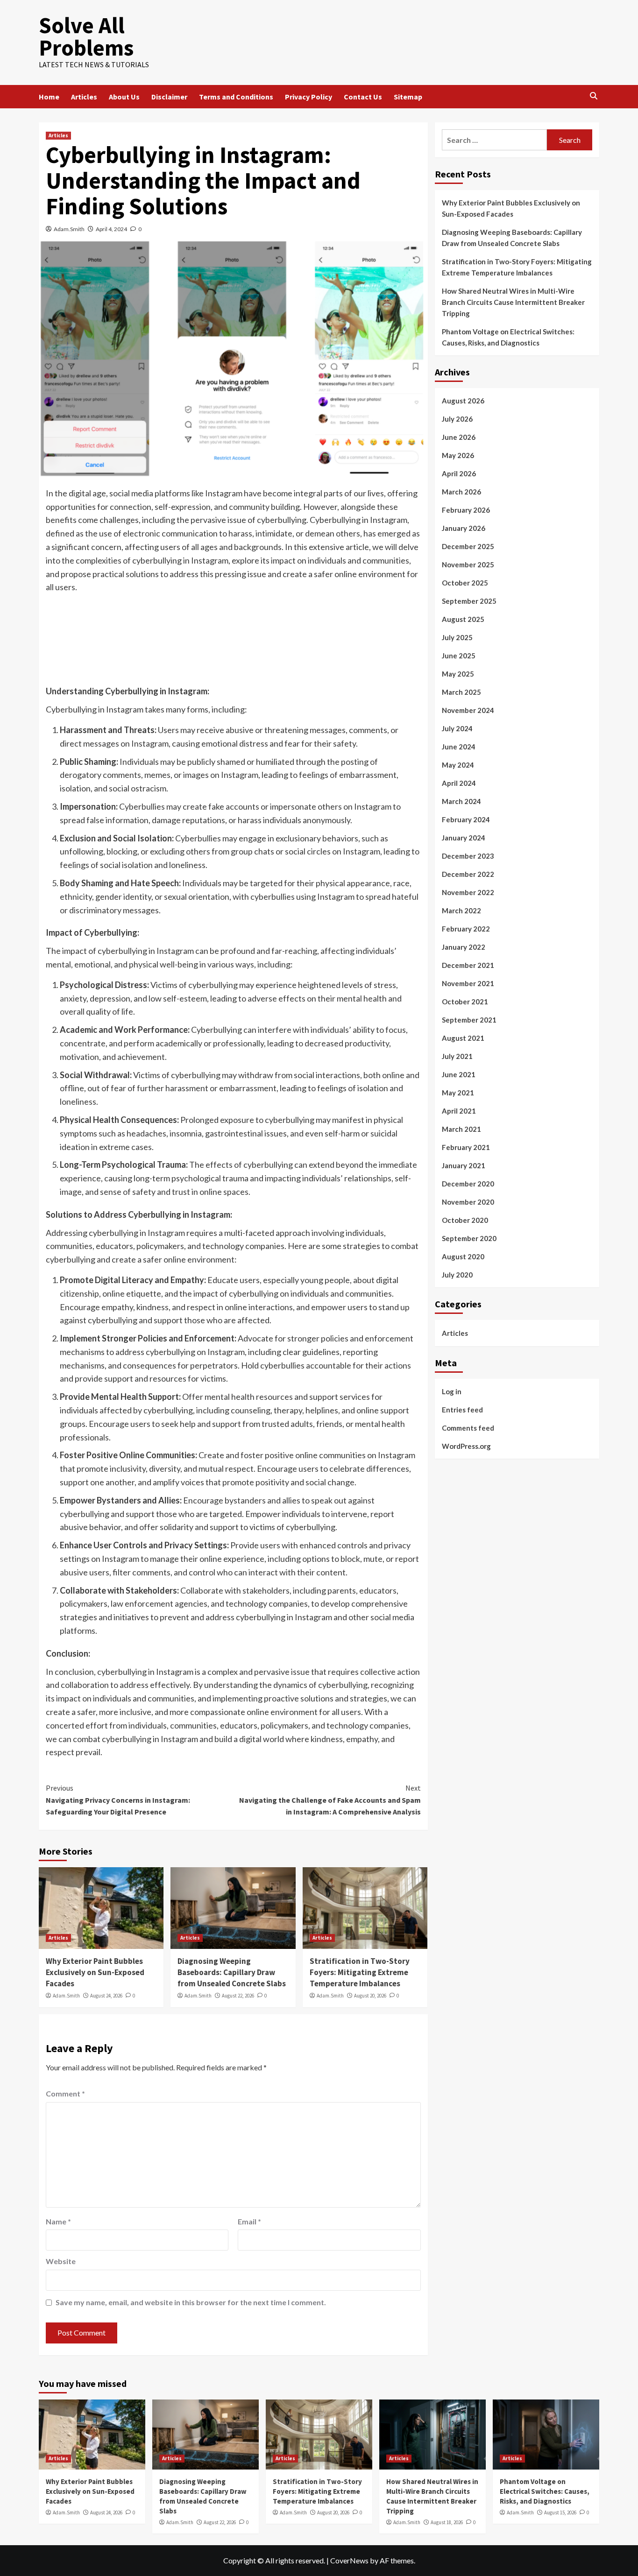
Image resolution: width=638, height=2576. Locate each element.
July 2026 (457, 419)
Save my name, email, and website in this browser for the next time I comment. (191, 2302)
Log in (452, 1391)
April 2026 (459, 473)
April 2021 (459, 1111)
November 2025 (468, 565)
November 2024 (468, 710)
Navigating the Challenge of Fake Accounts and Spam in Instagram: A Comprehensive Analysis (330, 1800)
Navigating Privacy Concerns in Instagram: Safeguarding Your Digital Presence (118, 1800)
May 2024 (458, 765)
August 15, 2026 (560, 2512)
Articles (84, 97)
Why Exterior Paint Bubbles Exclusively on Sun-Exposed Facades (95, 1972)
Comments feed (468, 1427)
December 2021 (468, 965)
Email (249, 2221)
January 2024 (464, 838)
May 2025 (458, 674)
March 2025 (461, 692)
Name (58, 2221)
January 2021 (464, 1165)
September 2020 (469, 1238)
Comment (65, 2093)
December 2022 (468, 874)
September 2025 (469, 601)
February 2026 (466, 510)
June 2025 (459, 656)
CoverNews (349, 2560)
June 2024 (459, 747)
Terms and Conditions (236, 97)
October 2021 (465, 1002)
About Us (124, 97)
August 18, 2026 (447, 2522)
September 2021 (469, 1020)
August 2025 (463, 619)
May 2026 (458, 455)
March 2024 (461, 801)
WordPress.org (466, 1446)
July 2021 (457, 1056)
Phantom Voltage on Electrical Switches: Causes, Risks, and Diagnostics (508, 337)
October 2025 (465, 583)
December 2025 (468, 546)
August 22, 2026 (238, 1996)
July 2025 (457, 637)
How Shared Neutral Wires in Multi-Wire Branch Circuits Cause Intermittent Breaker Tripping (513, 302)
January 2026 (464, 528)
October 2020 (465, 1220)
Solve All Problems (86, 36)
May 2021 (458, 1093)
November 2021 (468, 983)
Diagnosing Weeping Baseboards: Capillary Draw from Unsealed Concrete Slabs (232, 1972)
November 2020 (468, 1202)
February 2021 (466, 1147)
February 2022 (466, 929)
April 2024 (459, 783)
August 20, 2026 (370, 1996)
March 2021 (461, 1129)
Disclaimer (169, 97)
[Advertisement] (233, 647)
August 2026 (463, 401)
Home (49, 97)
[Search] (593, 96)
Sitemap (408, 97)
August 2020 (463, 1256)
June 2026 (459, 437)
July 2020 (457, 1275)
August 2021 (463, 1038)
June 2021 (459, 1074)
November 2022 (468, 892)
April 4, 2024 (111, 229)
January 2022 (464, 947)
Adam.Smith (69, 229)
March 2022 (461, 910)
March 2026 (461, 492)
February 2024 (466, 819)
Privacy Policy (308, 97)
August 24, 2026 (106, 1996)
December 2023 (468, 856)
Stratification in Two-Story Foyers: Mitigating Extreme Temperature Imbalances (360, 1972)
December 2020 (468, 1184)
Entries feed (462, 1409)
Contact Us (363, 97)
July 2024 (457, 728)
